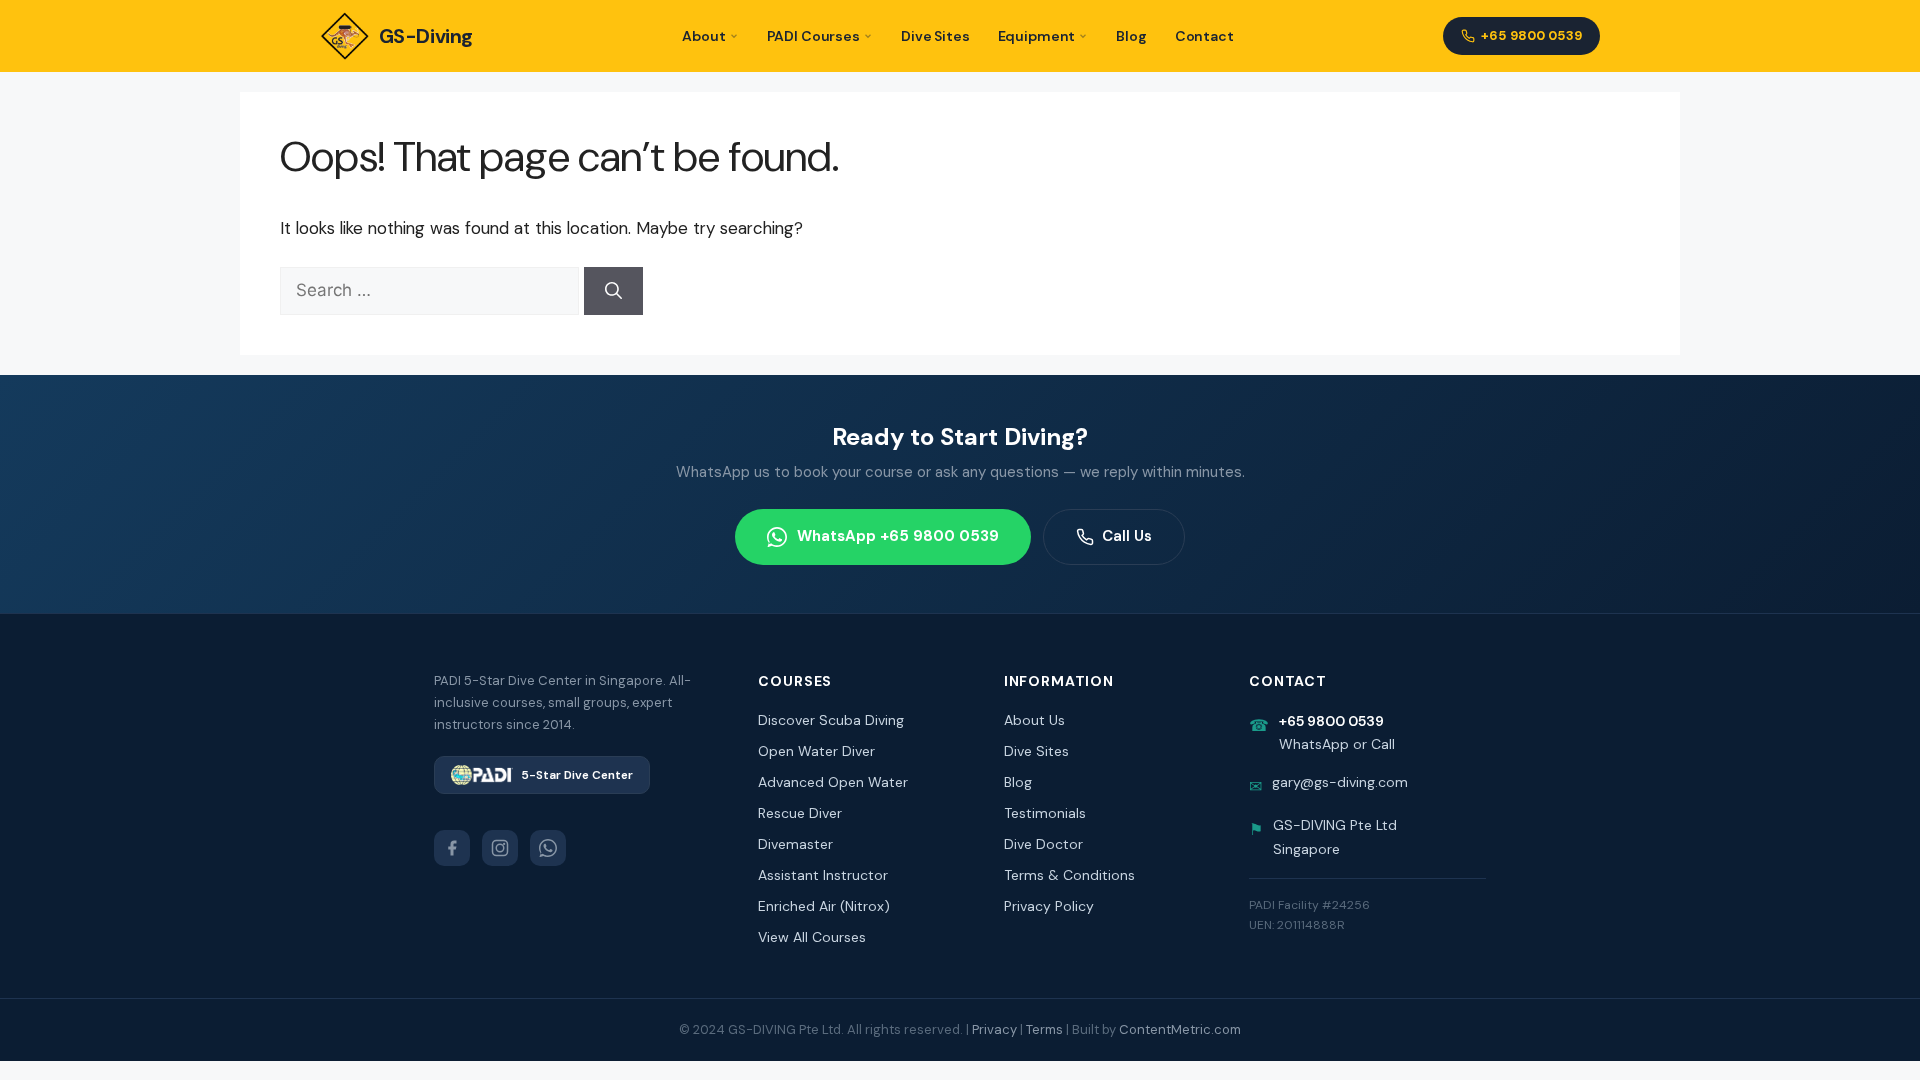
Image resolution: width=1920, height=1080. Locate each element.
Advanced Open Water (833, 782)
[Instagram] (500, 848)
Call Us (1127, 536)
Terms (1044, 1029)
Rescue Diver (800, 813)
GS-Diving (426, 36)
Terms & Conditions (1069, 875)
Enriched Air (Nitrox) (824, 906)
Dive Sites (935, 36)
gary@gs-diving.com (1340, 782)
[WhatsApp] (548, 848)
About (703, 36)
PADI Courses (813, 36)
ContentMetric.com (1180, 1029)
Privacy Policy (1049, 906)
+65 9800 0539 (1531, 35)
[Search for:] (432, 290)
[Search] (613, 291)
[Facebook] (452, 848)
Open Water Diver (816, 751)
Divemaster (795, 844)
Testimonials (1045, 813)
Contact (1204, 36)
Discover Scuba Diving (831, 720)
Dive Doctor (1043, 844)
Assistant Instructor (823, 875)
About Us (1034, 720)
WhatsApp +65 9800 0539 (898, 536)
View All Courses (812, 937)
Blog (1131, 36)
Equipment (1037, 36)
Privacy (994, 1029)
